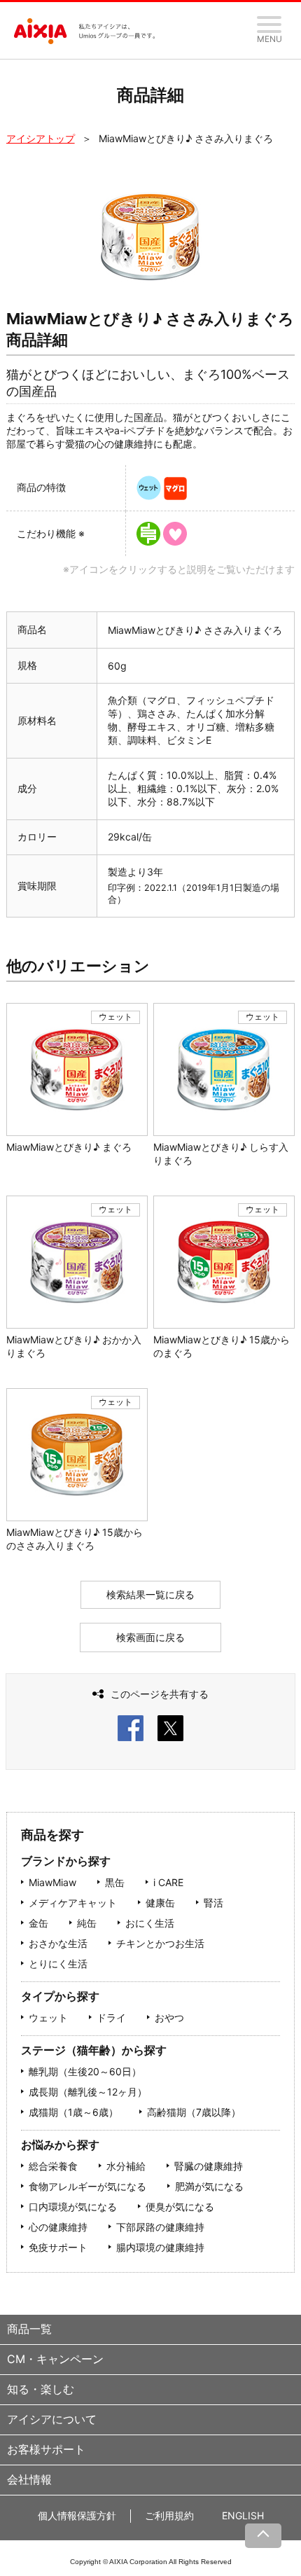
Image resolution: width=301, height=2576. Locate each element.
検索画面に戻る (150, 1637)
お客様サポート (46, 2449)
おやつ (169, 2017)
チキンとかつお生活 (160, 1943)
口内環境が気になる (73, 2207)
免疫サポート (58, 2247)
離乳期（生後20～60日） (85, 2071)
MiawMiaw (52, 1882)
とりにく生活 (58, 1964)
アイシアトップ (41, 138)
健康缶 (160, 1903)
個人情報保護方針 (77, 2515)
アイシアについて (52, 2419)
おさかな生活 (58, 1943)
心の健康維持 (58, 2227)
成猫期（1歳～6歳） (73, 2112)
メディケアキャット (73, 1903)
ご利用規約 (169, 2515)
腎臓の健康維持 (209, 2166)
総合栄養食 (53, 2166)
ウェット (48, 2017)
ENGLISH (243, 2515)
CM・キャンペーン (55, 2359)
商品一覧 (29, 2329)
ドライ (111, 2017)
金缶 (38, 1923)
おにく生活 (150, 1923)
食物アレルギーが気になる (87, 2186)
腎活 (213, 1903)
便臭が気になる (180, 2207)
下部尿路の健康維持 (160, 2227)
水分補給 (126, 2166)
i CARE (168, 1882)
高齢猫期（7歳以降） (194, 2112)
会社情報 (29, 2479)
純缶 (87, 1923)
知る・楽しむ (41, 2389)
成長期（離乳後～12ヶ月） (88, 2092)
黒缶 (115, 1882)
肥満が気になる (209, 2186)
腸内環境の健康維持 (160, 2247)
